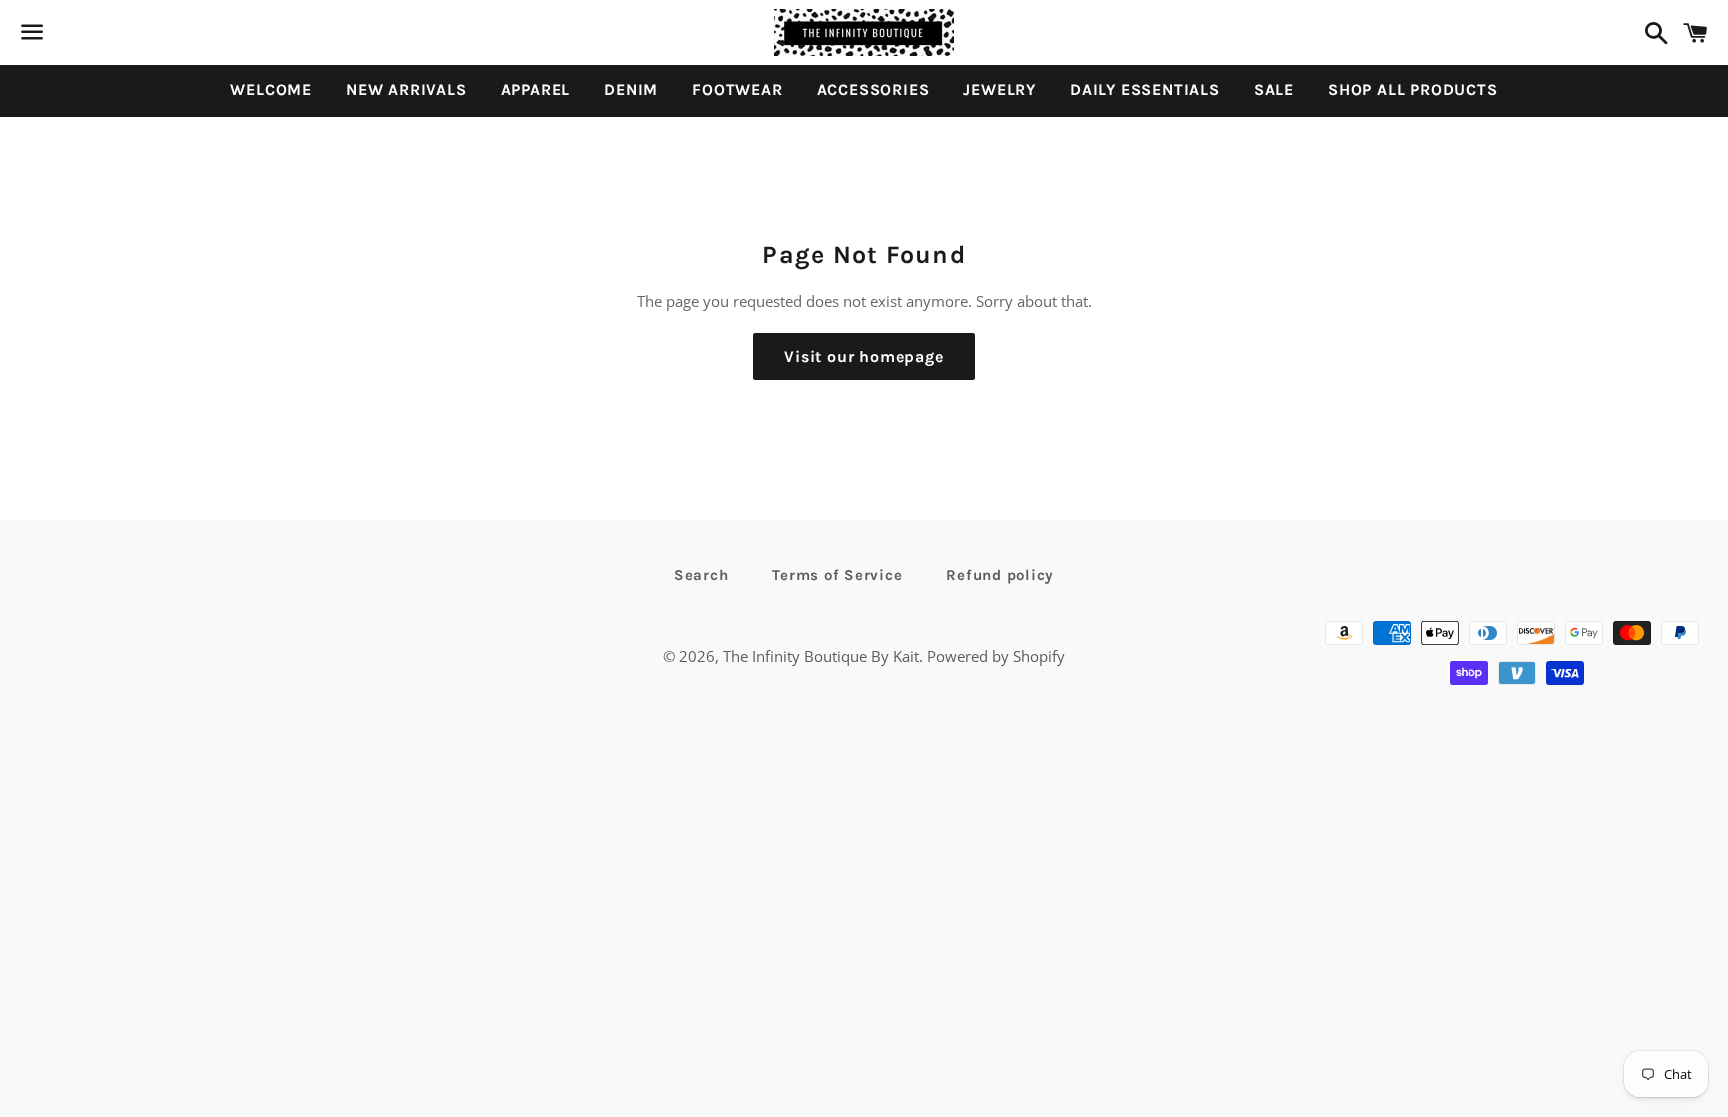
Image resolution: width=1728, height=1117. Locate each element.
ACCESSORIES (873, 89)
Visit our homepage (863, 356)
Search (701, 575)
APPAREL (536, 89)
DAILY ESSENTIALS (1145, 89)
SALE (1274, 89)
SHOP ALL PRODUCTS (1413, 89)
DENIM (631, 89)
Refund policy (1000, 575)
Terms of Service (837, 575)
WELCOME (271, 89)
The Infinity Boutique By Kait (821, 656)
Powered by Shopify (996, 656)
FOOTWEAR (737, 89)
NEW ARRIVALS (406, 89)
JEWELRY (999, 89)
